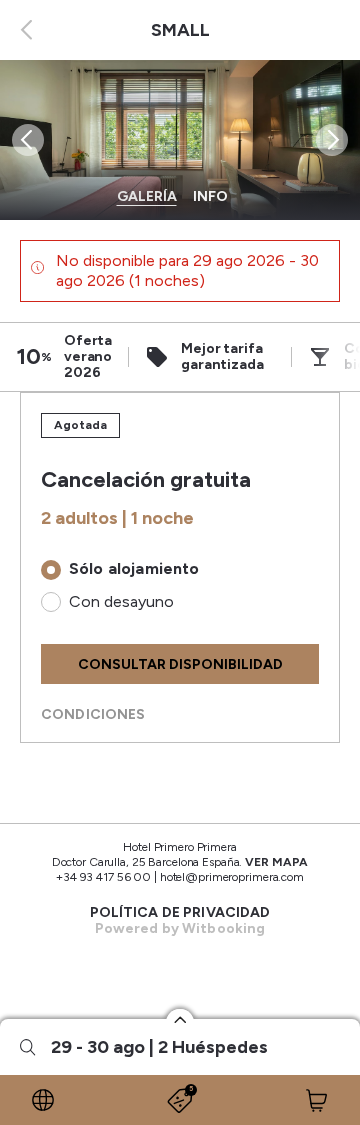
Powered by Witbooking (180, 928)
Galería (147, 196)
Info (210, 196)
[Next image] (334, 140)
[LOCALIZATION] (43, 1100)
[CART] (317, 1100)
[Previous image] (26, 140)
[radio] (180, 570)
